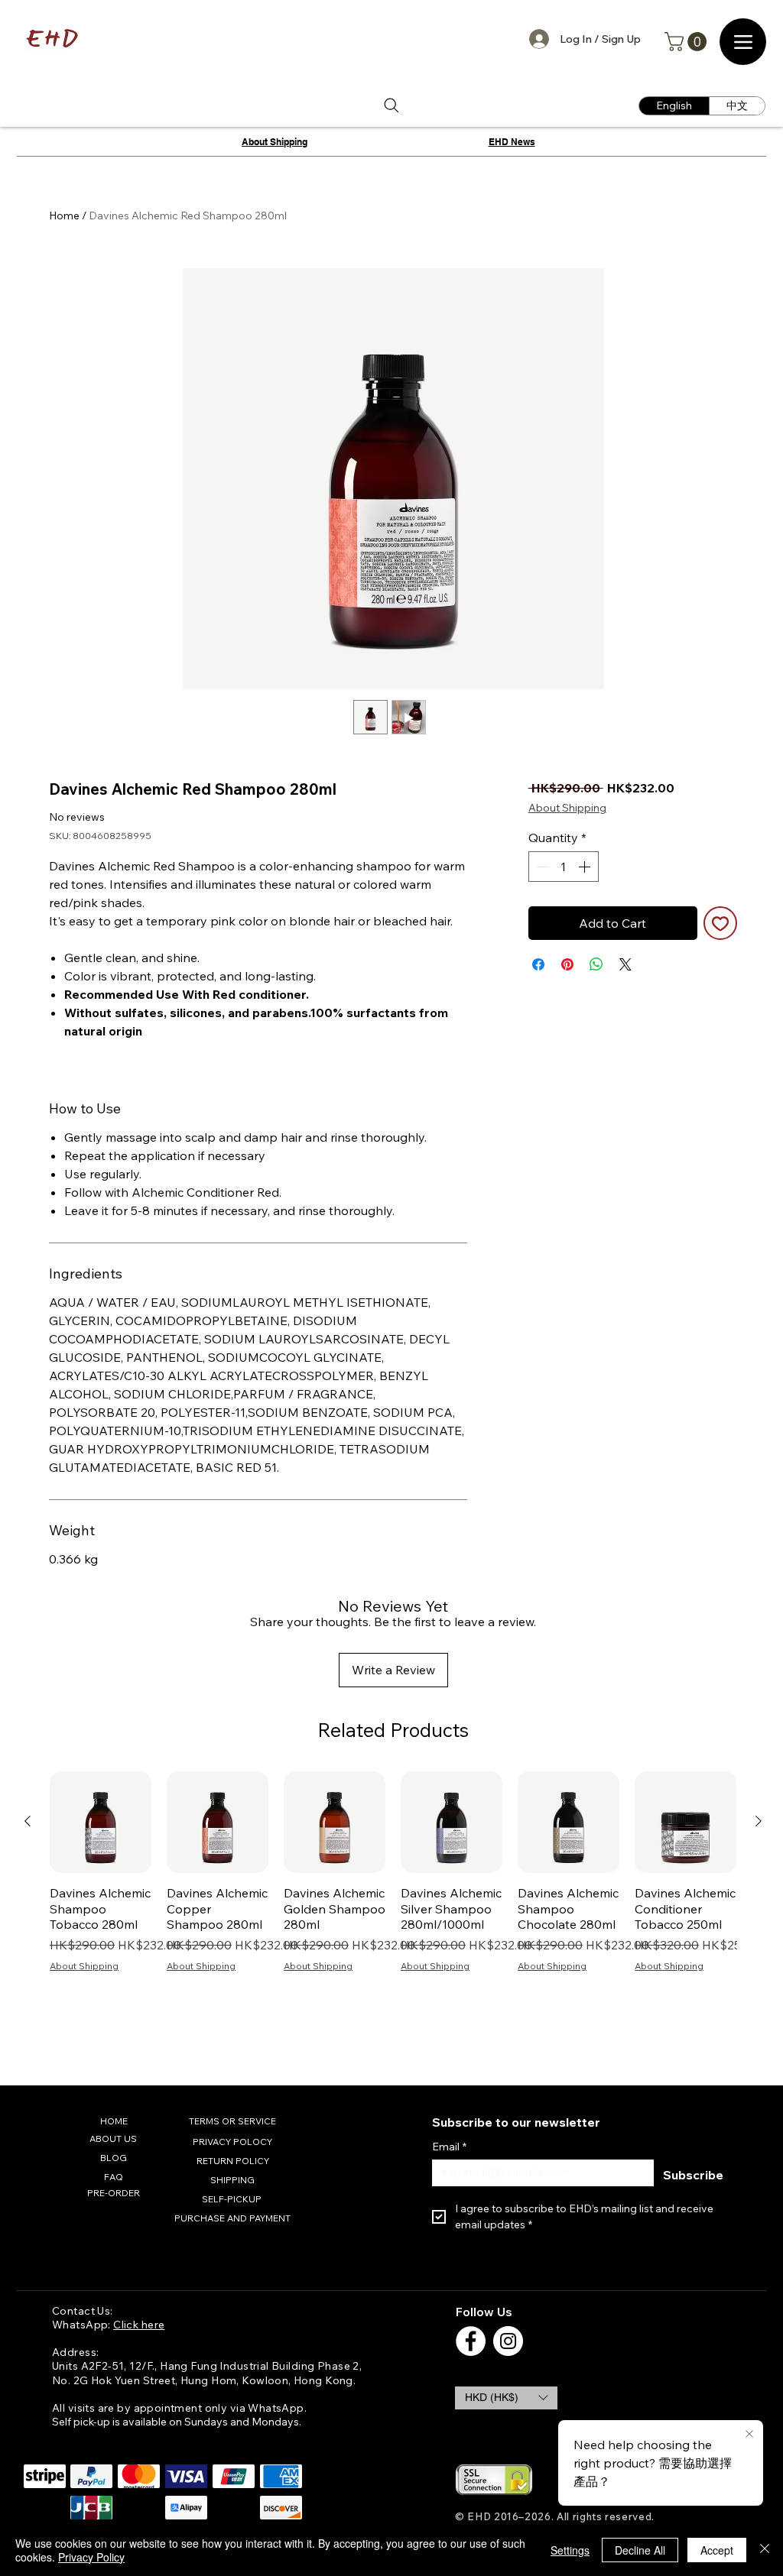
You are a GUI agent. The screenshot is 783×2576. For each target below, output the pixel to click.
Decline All (640, 2550)
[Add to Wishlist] (720, 923)
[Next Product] (759, 1821)
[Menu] (743, 42)
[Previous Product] (28, 1821)
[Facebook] (471, 2341)
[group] (393, 1896)
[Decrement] (541, 867)
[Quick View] (101, 1822)
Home (64, 215)
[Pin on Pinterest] (567, 964)
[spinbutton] (564, 867)
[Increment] (586, 867)
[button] (688, 42)
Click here (139, 2325)
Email (449, 2147)
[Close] (765, 2550)
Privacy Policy (91, 2557)
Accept (717, 2550)
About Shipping (567, 808)
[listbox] (506, 2398)
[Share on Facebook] (538, 964)
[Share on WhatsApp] (596, 964)
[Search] (391, 106)
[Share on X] (625, 964)
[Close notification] (749, 2435)
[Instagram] (508, 2341)
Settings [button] (570, 2550)
